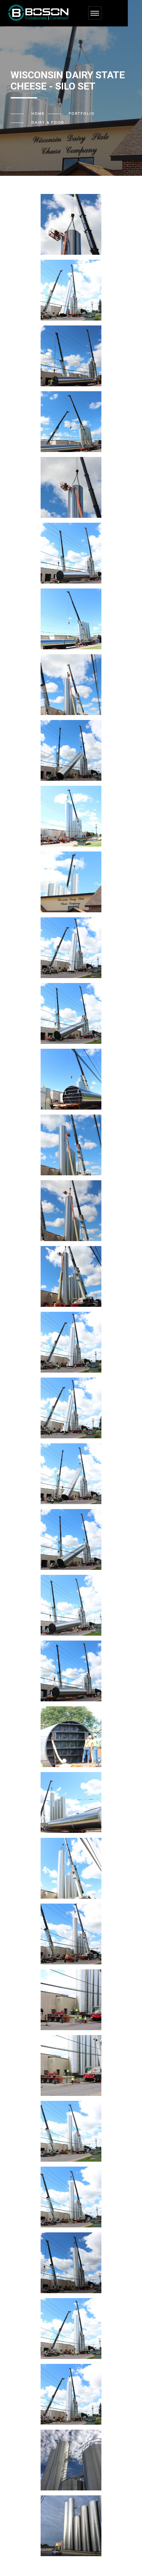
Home (38, 114)
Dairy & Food (48, 123)
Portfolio (82, 114)
